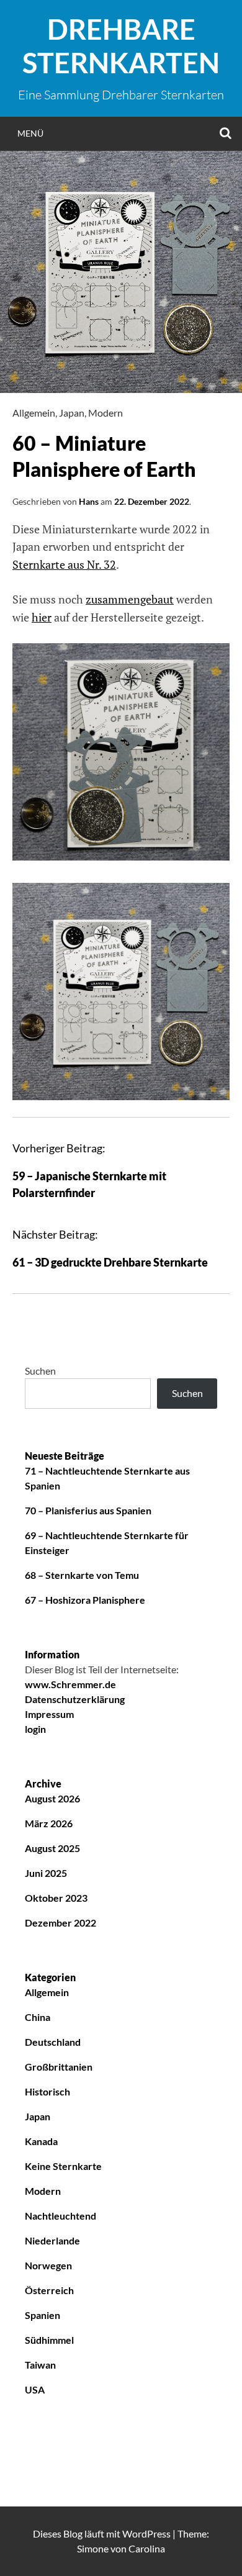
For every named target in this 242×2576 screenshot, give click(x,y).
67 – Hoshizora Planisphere (85, 1600)
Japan (72, 413)
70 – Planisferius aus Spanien (88, 1510)
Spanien (43, 2315)
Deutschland (53, 2042)
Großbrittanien (59, 2067)
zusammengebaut (130, 599)
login (35, 1729)
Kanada (41, 2141)
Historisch (47, 2091)
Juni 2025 (46, 1873)
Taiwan (40, 2365)
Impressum (49, 1714)
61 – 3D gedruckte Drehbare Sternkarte (110, 1262)
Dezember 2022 (60, 1923)
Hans (89, 501)
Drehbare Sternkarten (121, 46)
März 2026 (49, 1823)
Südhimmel (49, 2340)
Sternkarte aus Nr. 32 (64, 564)
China (38, 2017)
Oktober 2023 (56, 1898)
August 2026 (52, 1798)
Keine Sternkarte (63, 2166)
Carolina (147, 2548)
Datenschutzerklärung (75, 1699)
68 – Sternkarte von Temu (82, 1575)
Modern (105, 413)
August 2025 (52, 1848)
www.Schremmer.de (70, 1684)
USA (35, 2389)
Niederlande (52, 2240)
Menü (30, 133)
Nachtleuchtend (60, 2216)
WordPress (146, 2533)
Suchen (40, 1371)
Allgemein (34, 413)
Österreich (49, 2290)
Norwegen (48, 2265)
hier (42, 617)
